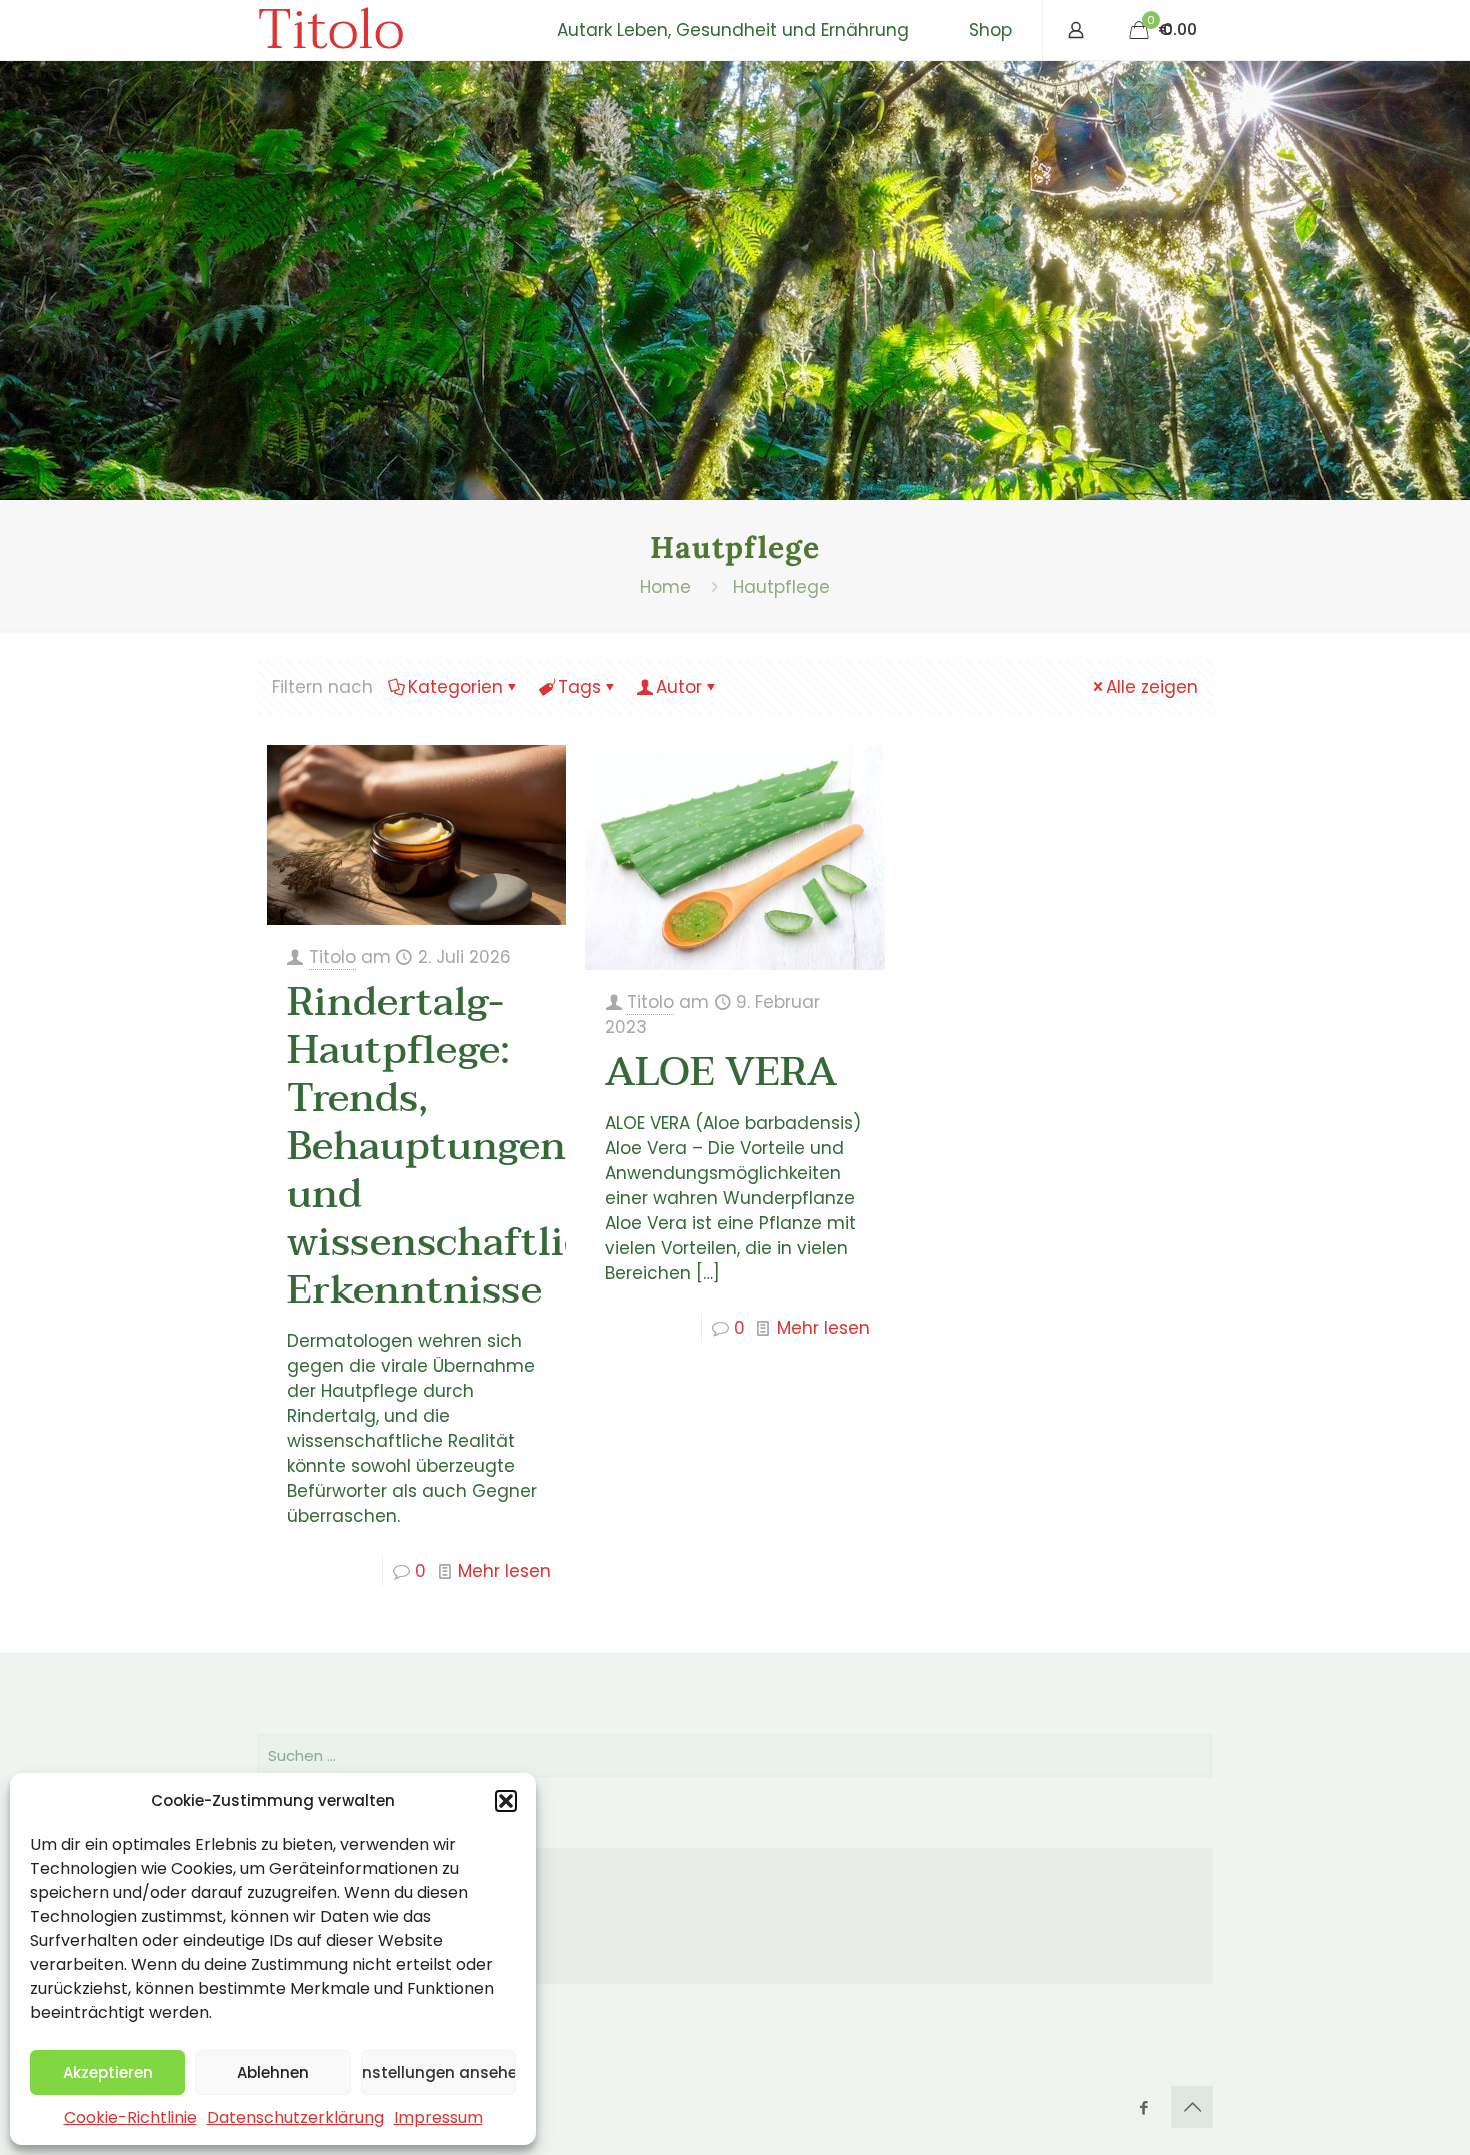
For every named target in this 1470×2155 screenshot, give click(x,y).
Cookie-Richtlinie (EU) (382, 1957)
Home (665, 587)
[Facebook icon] (1143, 2107)
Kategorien (455, 687)
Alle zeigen (1152, 687)
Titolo (330, 30)
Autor (679, 687)
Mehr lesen (504, 1571)
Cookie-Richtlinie (130, 2117)
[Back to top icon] (1192, 2107)
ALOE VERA (721, 1072)
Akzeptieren (108, 2072)
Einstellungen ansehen (438, 2072)
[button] (506, 1801)
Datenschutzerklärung (295, 2117)
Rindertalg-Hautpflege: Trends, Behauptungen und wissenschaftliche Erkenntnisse (459, 1146)
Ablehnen (273, 2072)
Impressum (438, 2117)
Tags (579, 687)
